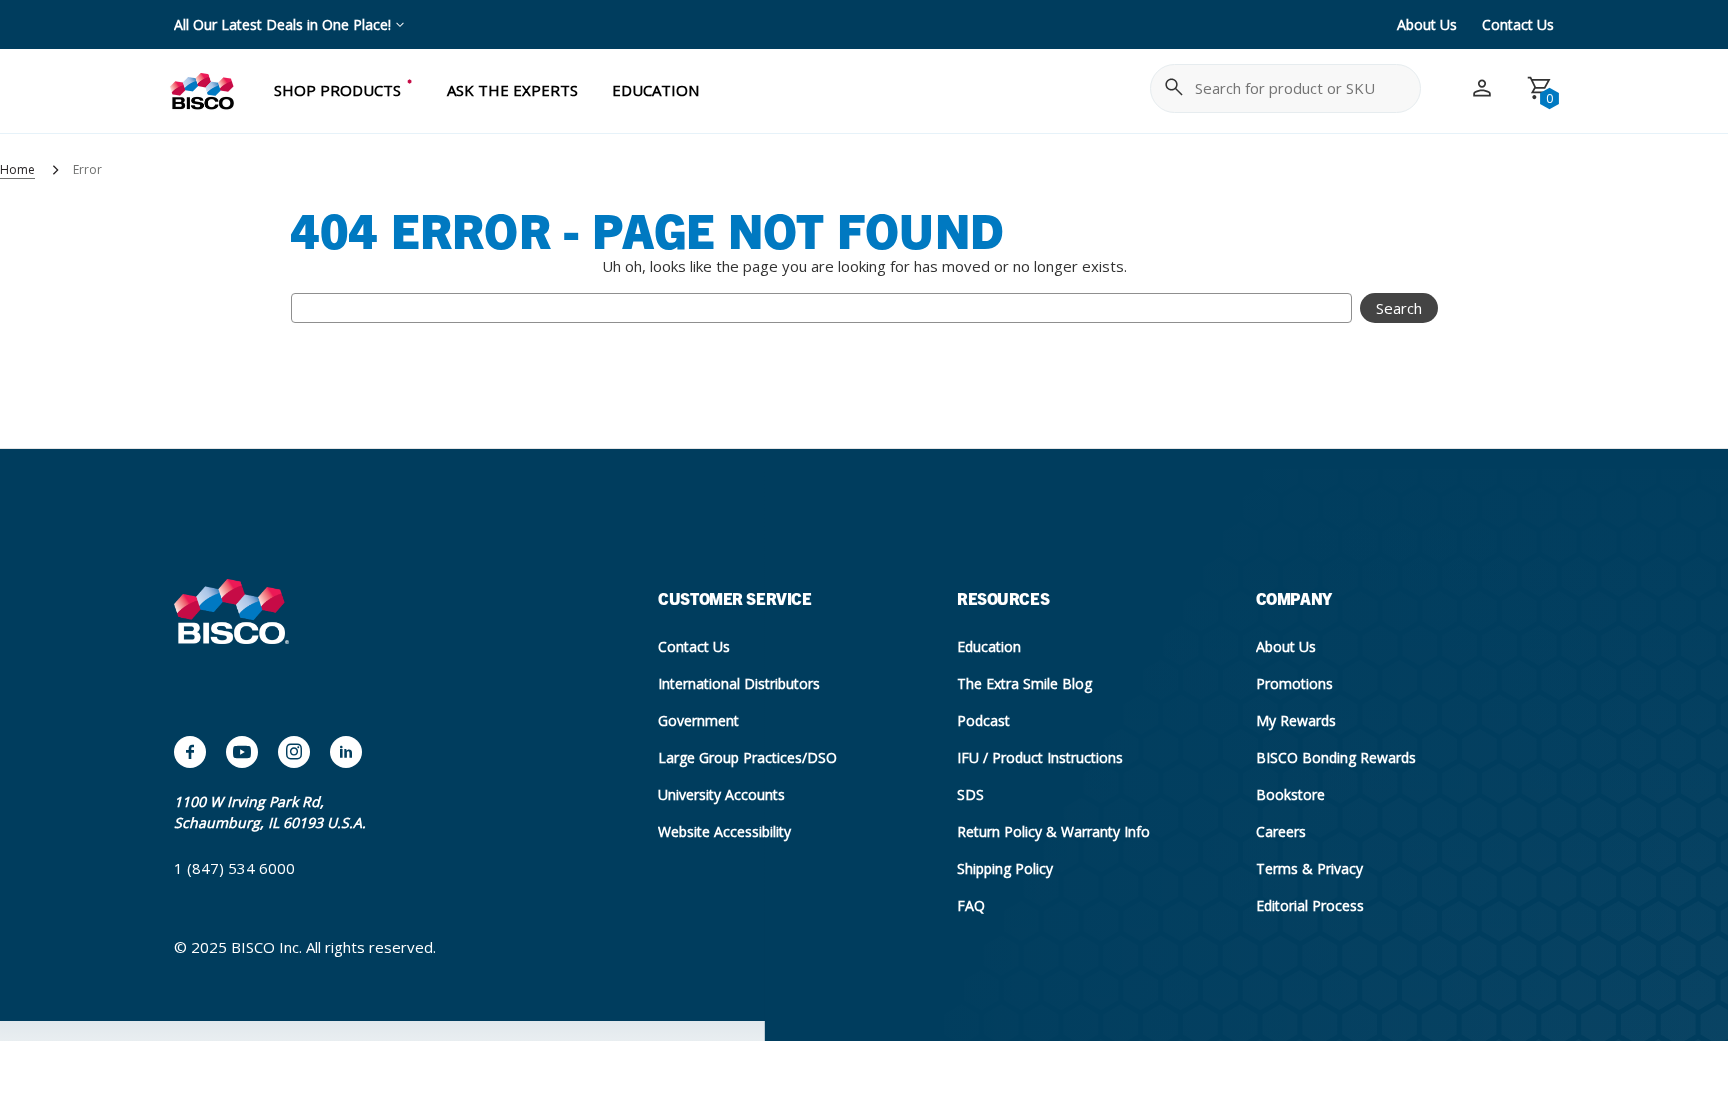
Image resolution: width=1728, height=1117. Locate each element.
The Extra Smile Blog (1024, 683)
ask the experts (512, 90)
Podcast (983, 720)
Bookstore (1290, 794)
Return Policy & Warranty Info (1053, 831)
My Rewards (1296, 720)
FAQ (971, 905)
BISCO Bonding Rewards (1336, 757)
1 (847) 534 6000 (234, 868)
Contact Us (1518, 24)
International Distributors (739, 683)
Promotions (1294, 683)
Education (989, 646)
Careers (1281, 831)
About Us (1427, 24)
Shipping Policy (1005, 868)
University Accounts (721, 794)
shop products (337, 90)
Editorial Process (1310, 905)
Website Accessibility (724, 831)
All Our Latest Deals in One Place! (282, 24)
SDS (970, 794)
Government (698, 720)
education (655, 90)
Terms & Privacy (1309, 868)
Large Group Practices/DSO (747, 757)
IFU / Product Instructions (1040, 757)
